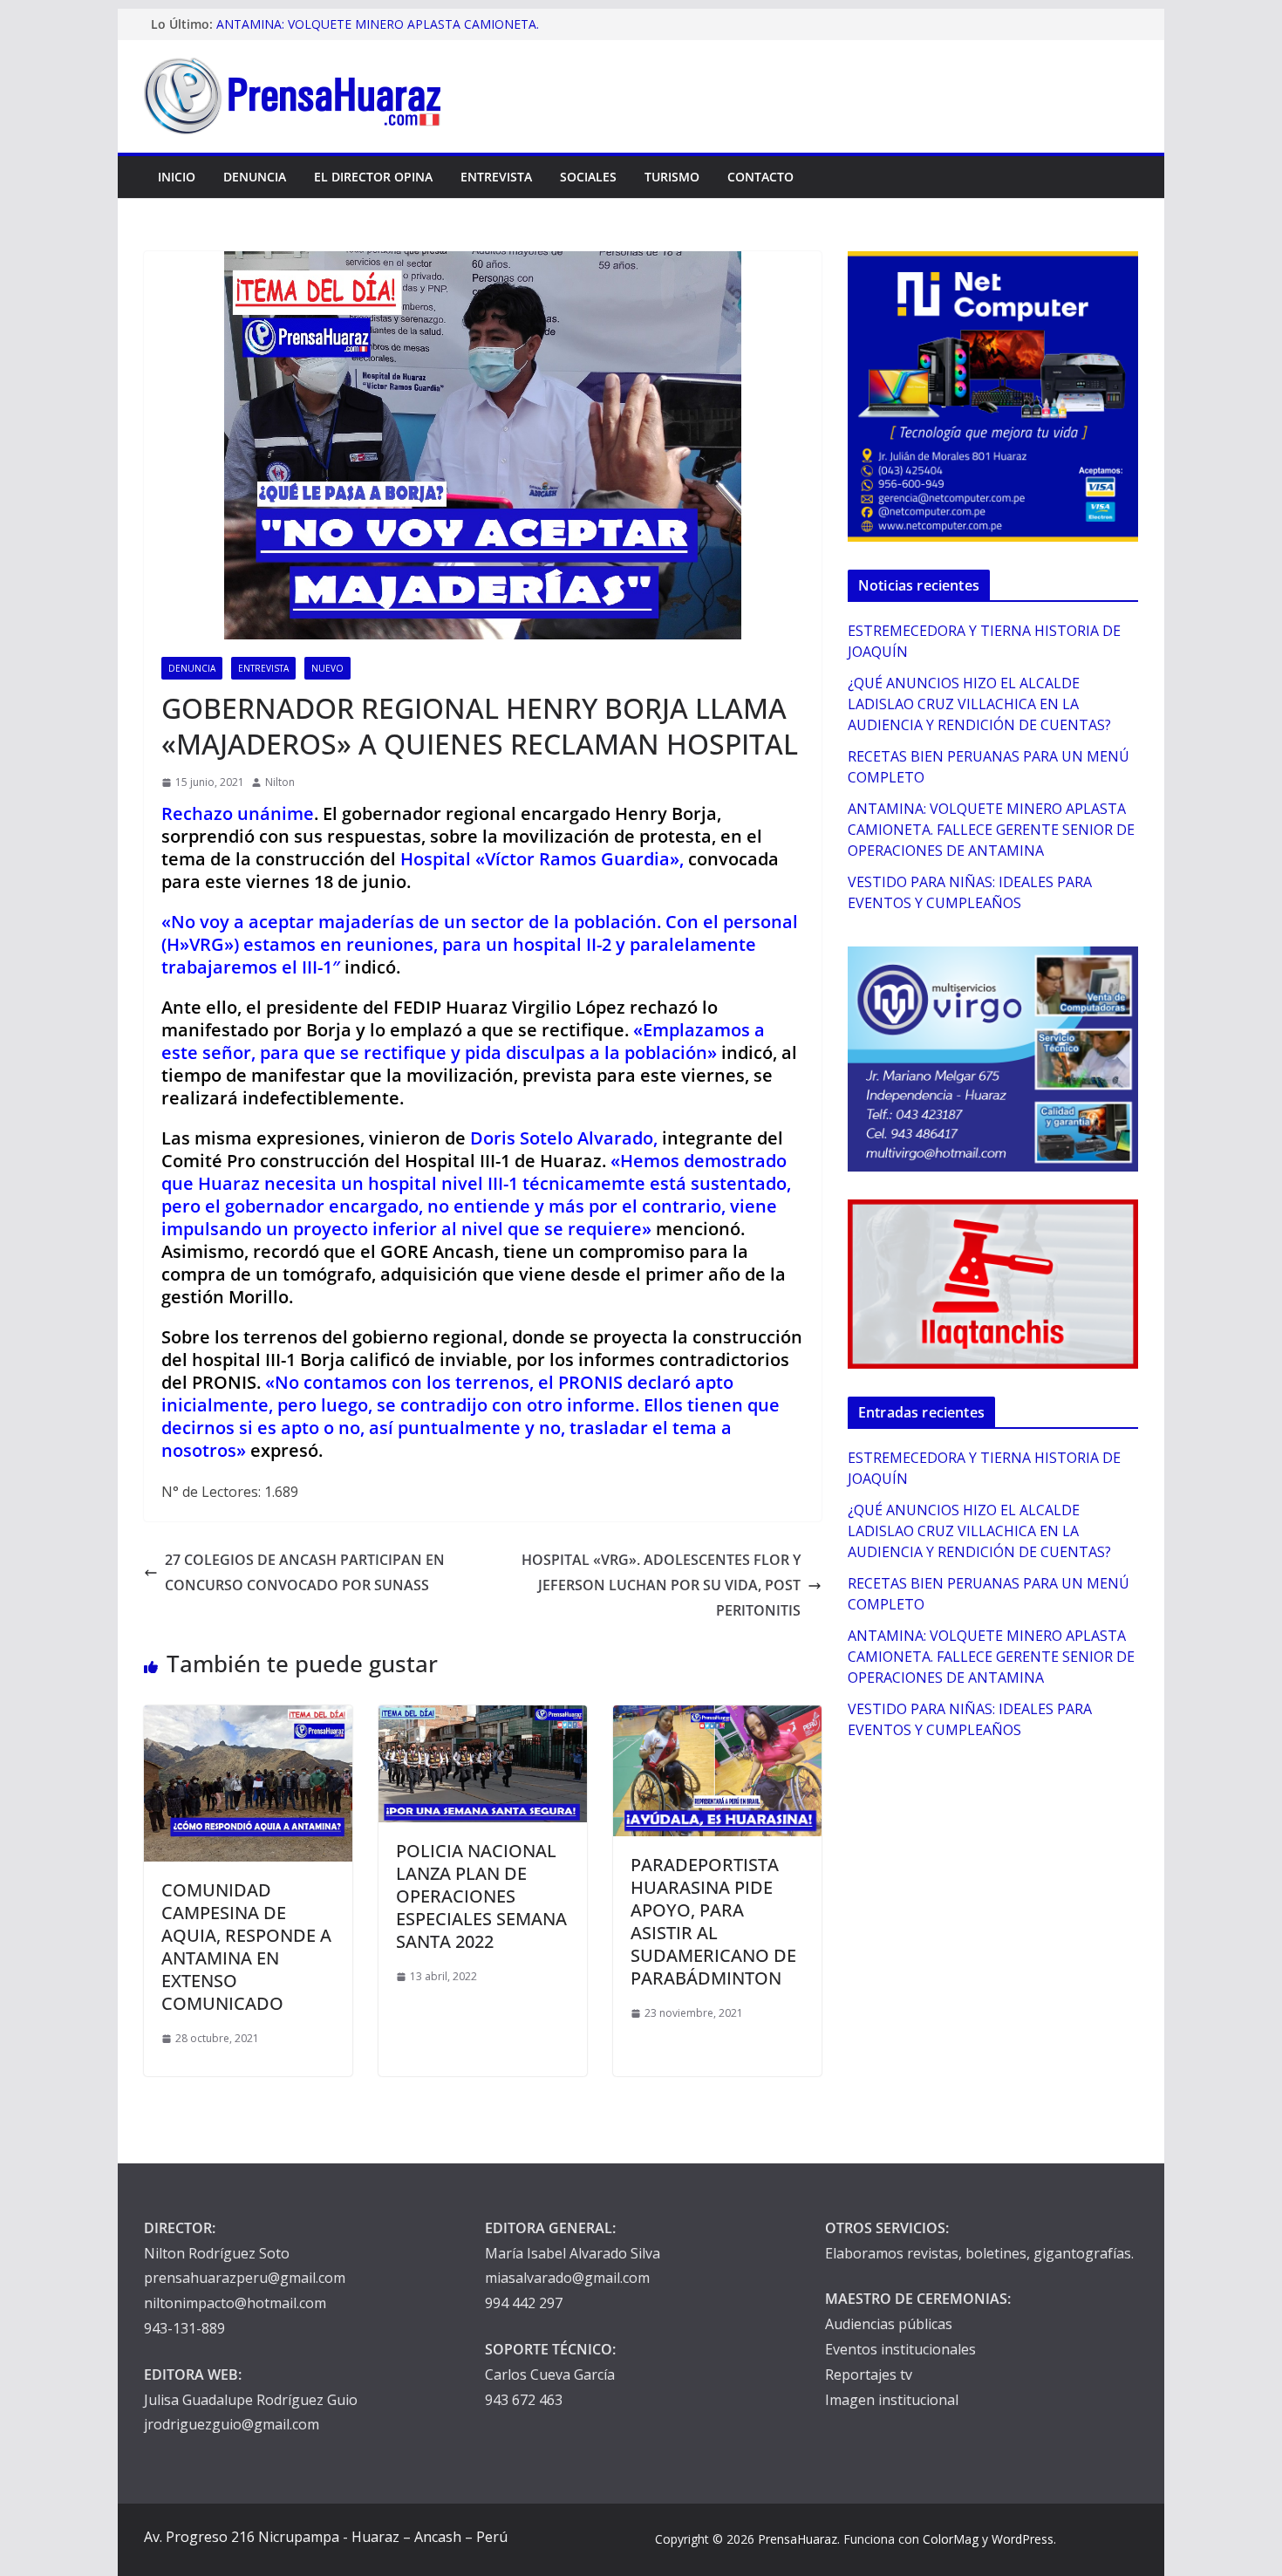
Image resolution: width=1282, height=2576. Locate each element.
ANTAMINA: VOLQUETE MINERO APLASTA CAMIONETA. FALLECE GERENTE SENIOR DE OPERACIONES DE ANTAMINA (991, 830)
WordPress (1023, 2539)
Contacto (760, 177)
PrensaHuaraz (798, 2539)
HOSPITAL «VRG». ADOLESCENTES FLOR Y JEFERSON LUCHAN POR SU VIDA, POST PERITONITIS (661, 1585)
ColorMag (951, 2539)
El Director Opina (373, 177)
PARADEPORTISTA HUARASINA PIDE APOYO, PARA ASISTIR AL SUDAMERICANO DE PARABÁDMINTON (713, 1921)
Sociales (588, 177)
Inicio (177, 177)
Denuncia (255, 177)
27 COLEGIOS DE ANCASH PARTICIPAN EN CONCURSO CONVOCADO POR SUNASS (305, 1572)
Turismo (672, 177)
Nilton (280, 782)
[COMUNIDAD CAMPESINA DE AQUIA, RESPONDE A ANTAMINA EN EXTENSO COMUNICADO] (248, 1718)
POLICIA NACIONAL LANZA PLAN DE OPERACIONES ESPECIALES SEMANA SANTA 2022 (481, 1896)
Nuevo (327, 668)
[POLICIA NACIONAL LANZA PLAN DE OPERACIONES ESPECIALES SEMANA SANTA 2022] (483, 1718)
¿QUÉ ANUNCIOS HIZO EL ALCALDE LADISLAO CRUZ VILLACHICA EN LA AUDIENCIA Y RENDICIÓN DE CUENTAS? (979, 704)
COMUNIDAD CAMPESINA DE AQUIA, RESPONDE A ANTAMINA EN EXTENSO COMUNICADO (246, 1947)
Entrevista (496, 177)
